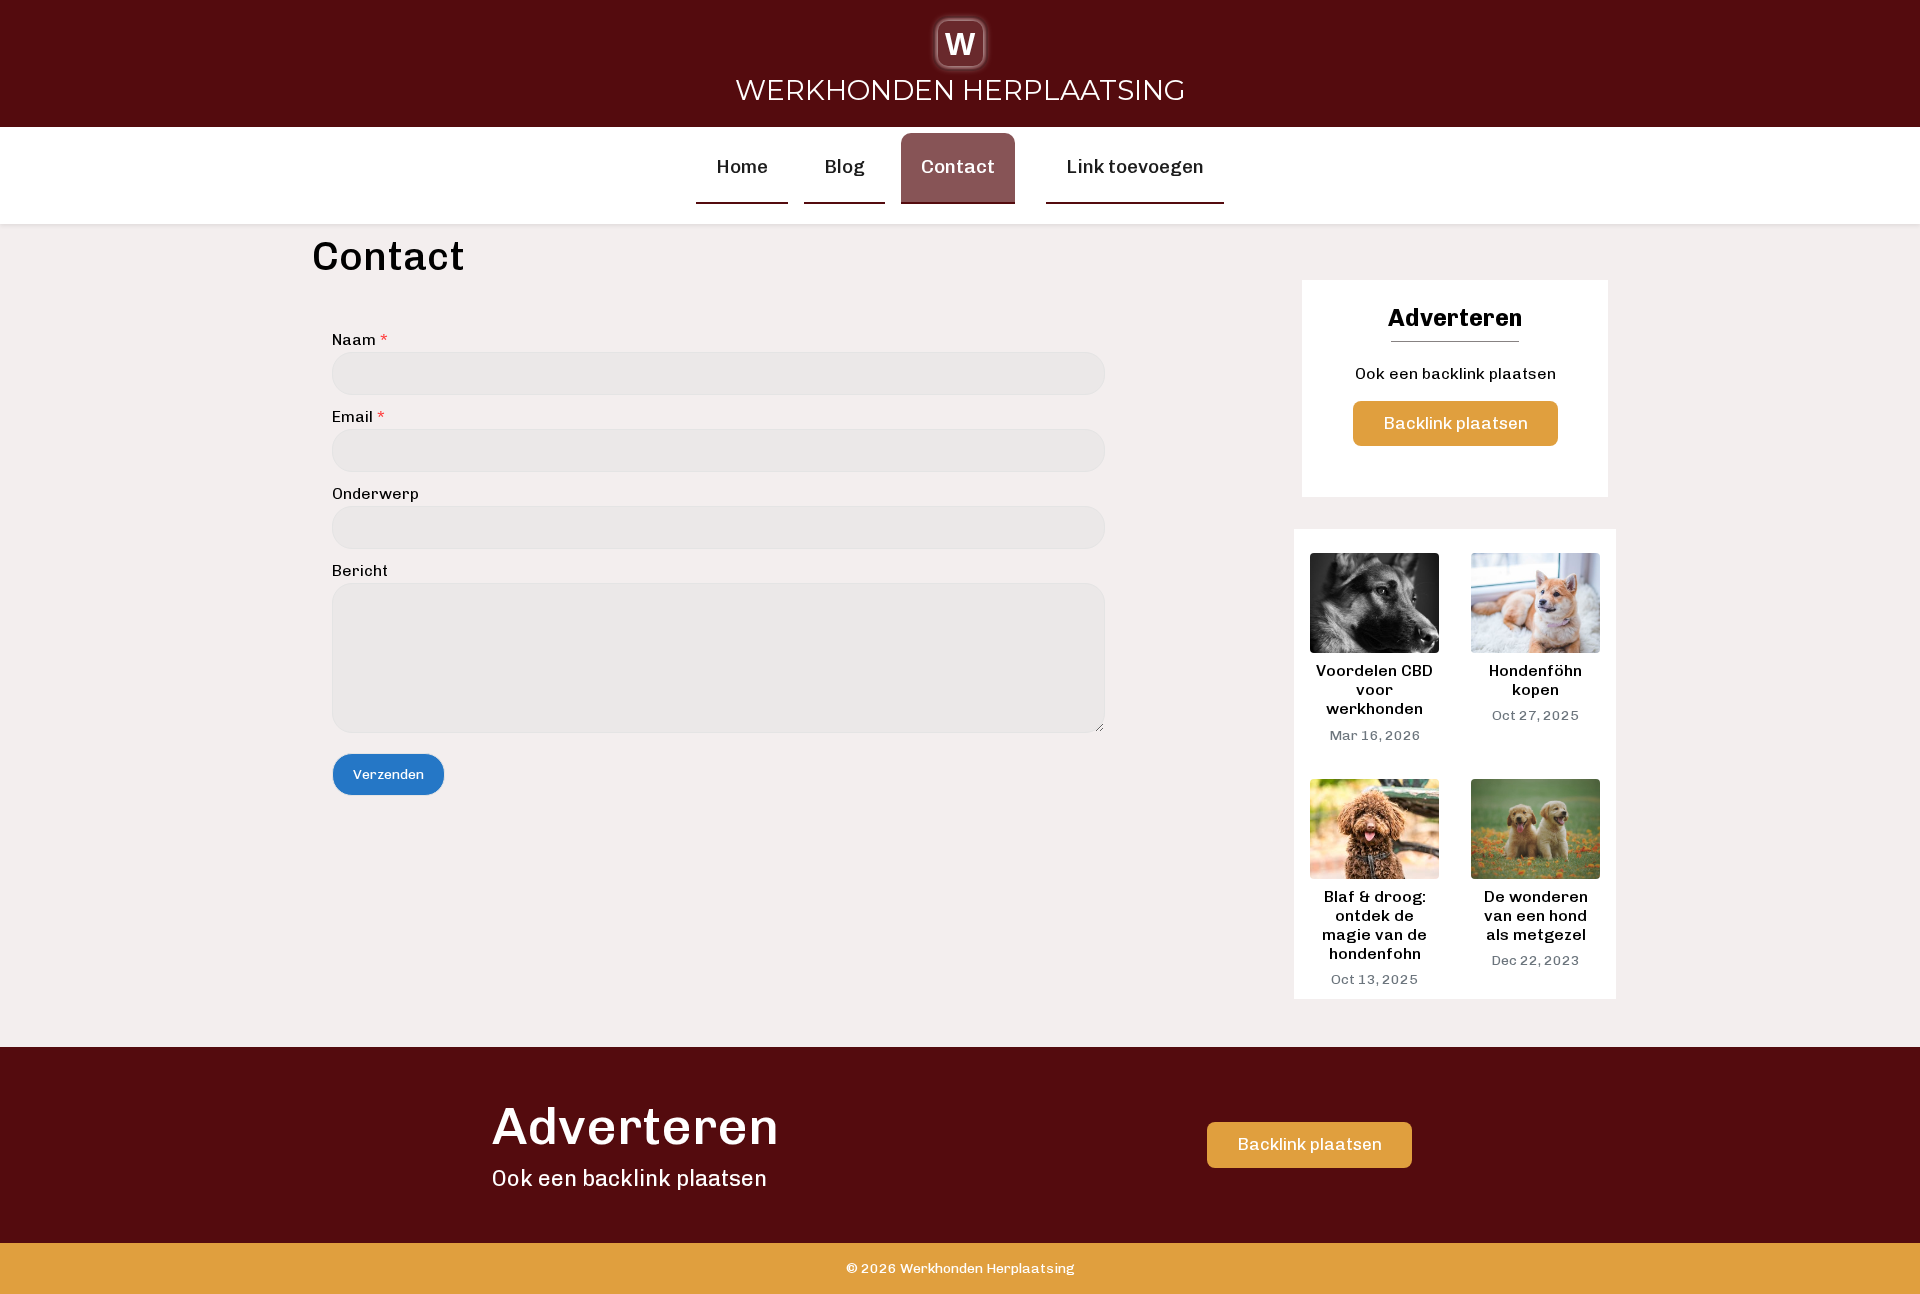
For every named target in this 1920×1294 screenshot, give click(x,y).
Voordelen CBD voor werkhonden (1374, 689)
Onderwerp (375, 493)
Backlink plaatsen (1455, 423)
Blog (844, 166)
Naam (360, 339)
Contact (958, 166)
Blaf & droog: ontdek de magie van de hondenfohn (1374, 925)
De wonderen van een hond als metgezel (1536, 915)
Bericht (360, 570)
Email (358, 416)
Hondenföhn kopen (1535, 680)
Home (742, 166)
